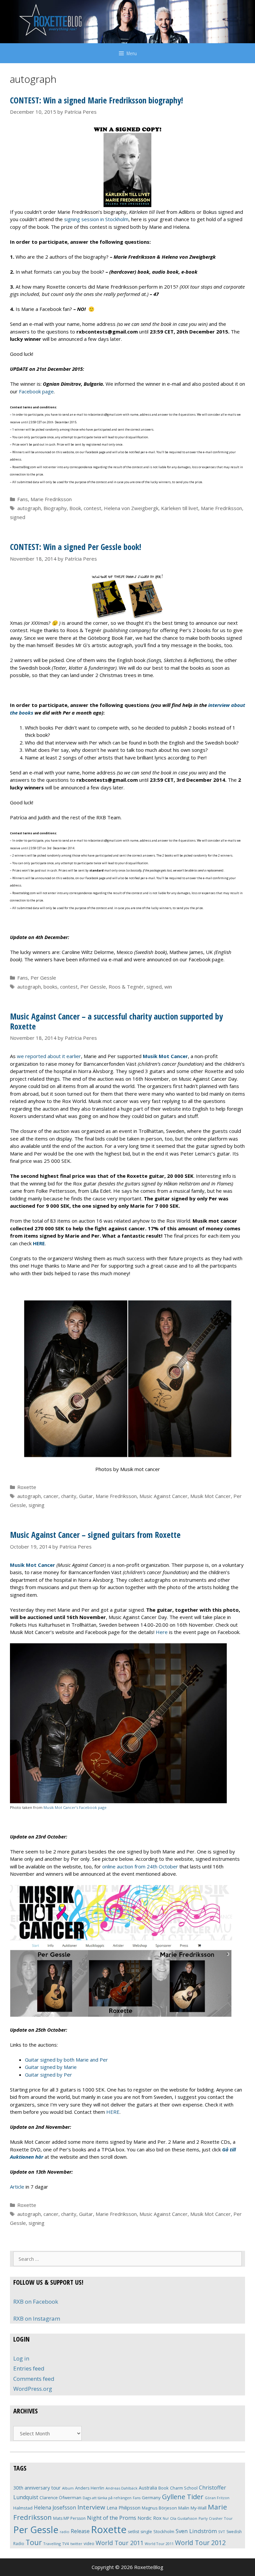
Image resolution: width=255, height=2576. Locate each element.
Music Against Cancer (164, 1496)
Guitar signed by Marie (51, 2067)
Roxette (27, 1487)
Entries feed (29, 2368)
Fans (23, 499)
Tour (34, 2542)
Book (75, 508)
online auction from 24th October (140, 1866)
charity (69, 1496)
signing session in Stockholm (96, 219)
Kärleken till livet (180, 508)
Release (80, 2531)
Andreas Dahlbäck (122, 2488)
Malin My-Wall (192, 2508)
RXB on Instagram (37, 2318)
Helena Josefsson (55, 2508)
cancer (51, 1496)
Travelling (52, 2544)
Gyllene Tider (183, 2497)
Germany (151, 2498)
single (146, 2532)
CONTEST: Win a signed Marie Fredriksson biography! (96, 100)
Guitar (86, 1496)
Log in (21, 2358)
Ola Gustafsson (184, 2518)
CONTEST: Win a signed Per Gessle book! (76, 547)
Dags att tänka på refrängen (107, 2498)
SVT (222, 2532)
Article (17, 2187)
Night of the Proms (112, 2518)
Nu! (166, 2518)
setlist (133, 2532)
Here (162, 1632)
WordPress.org (33, 2389)
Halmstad (23, 2508)
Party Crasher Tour (216, 2518)
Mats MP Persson (69, 2518)
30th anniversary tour (37, 2488)
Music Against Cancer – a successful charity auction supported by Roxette (116, 1021)
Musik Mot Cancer (211, 1496)
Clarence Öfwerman (60, 2498)
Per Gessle (43, 978)
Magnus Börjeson (159, 2508)
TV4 (66, 2544)
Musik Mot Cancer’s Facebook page (75, 1807)
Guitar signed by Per (48, 2075)
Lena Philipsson (124, 2508)
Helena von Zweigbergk (131, 508)
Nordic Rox (149, 2518)
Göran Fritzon (217, 2498)
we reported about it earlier (49, 1056)
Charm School (184, 2488)
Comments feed (34, 2379)
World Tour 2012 (200, 2543)
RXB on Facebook (36, 2302)
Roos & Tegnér (126, 987)
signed (18, 517)
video (89, 2544)
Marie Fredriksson (51, 499)
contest (92, 508)
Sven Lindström (196, 2531)
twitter (76, 2544)
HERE (113, 2112)
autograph (29, 508)
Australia (148, 2488)
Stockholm (164, 2531)
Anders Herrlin (90, 2488)
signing (37, 1505)
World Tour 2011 (120, 2543)
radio (65, 2532)
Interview (91, 2507)
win (168, 987)
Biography (55, 508)
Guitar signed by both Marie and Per (66, 2060)
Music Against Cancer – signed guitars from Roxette (95, 1535)
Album (68, 2488)
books (50, 987)
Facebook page (36, 391)
